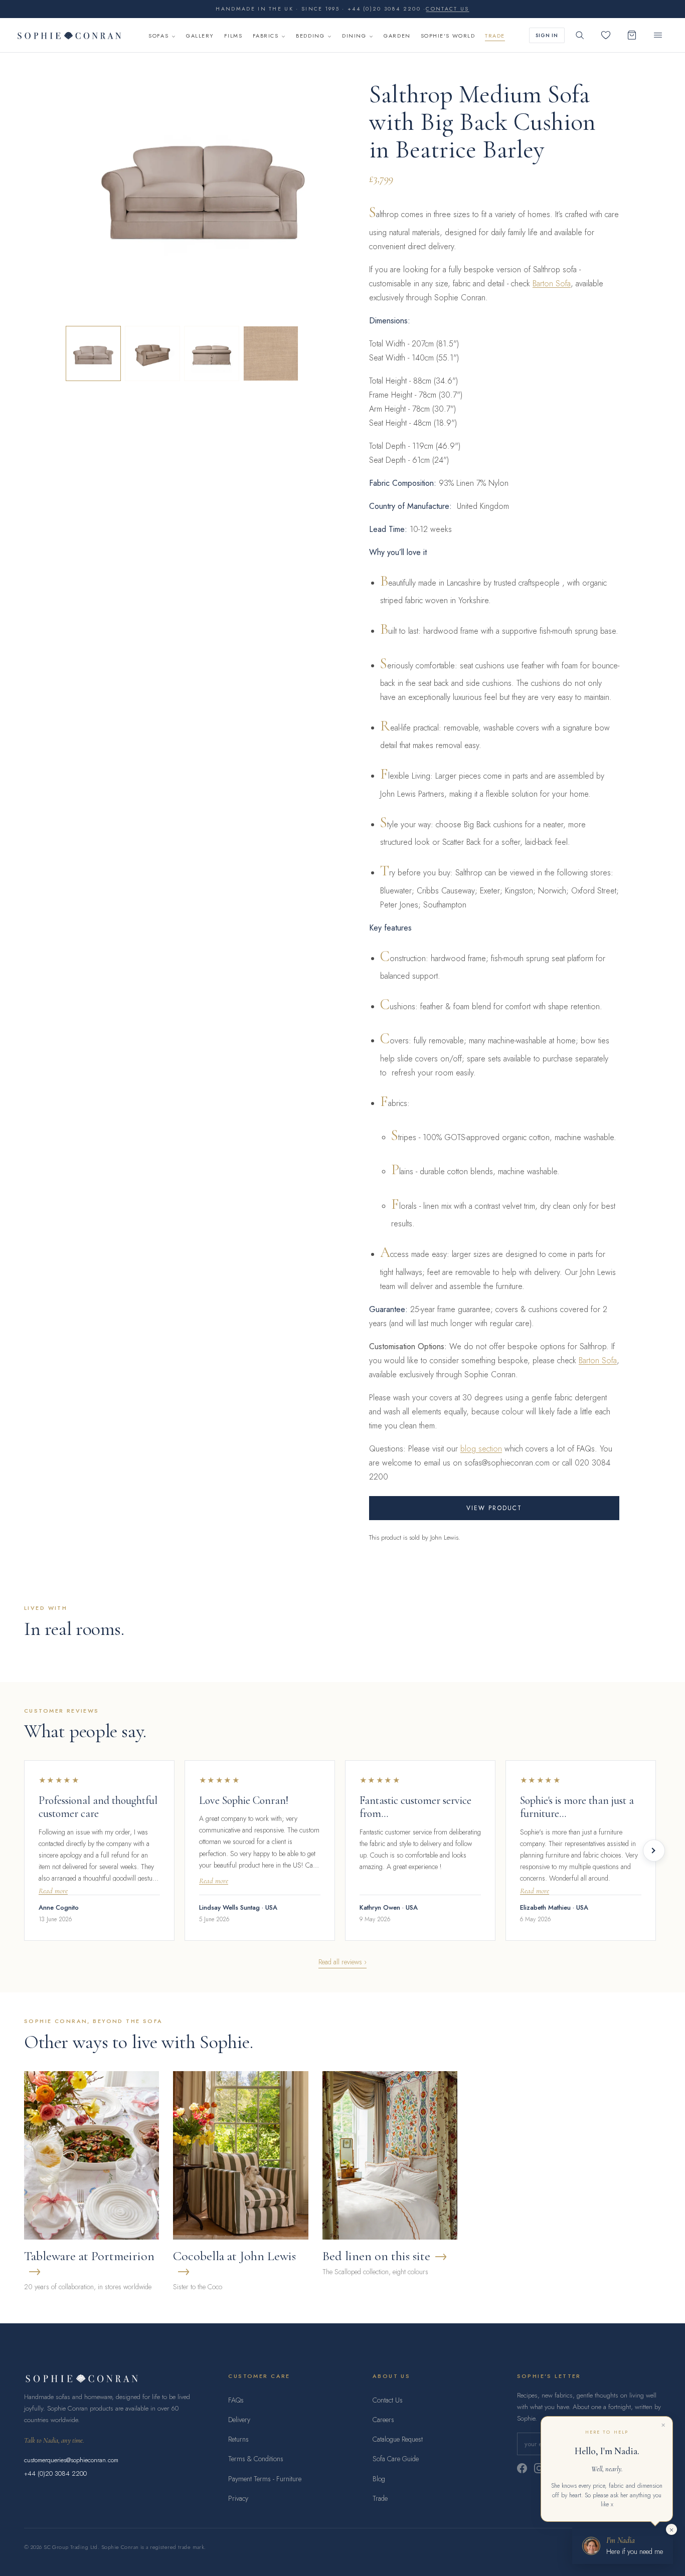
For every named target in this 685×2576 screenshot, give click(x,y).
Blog (379, 2479)
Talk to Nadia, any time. (54, 2440)
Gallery (200, 36)
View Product (494, 1508)
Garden (397, 36)
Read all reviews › (342, 1962)
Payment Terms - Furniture (265, 2479)
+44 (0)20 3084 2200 (55, 2473)
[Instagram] (539, 2468)
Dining (354, 36)
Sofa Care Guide (396, 2459)
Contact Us (388, 2400)
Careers (383, 2420)
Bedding (310, 36)
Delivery (239, 2420)
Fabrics (266, 36)
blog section (481, 1449)
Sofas (158, 36)
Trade (495, 36)
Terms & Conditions (256, 2459)
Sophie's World (448, 36)
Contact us (447, 9)
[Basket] (632, 35)
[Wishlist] (606, 35)
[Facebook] (522, 2468)
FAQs (236, 2400)
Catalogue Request (398, 2439)
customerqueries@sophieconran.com (71, 2460)
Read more (53, 1891)
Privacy (238, 2498)
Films (233, 36)
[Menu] (658, 35)
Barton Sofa (552, 284)
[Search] (580, 35)
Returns (238, 2439)
